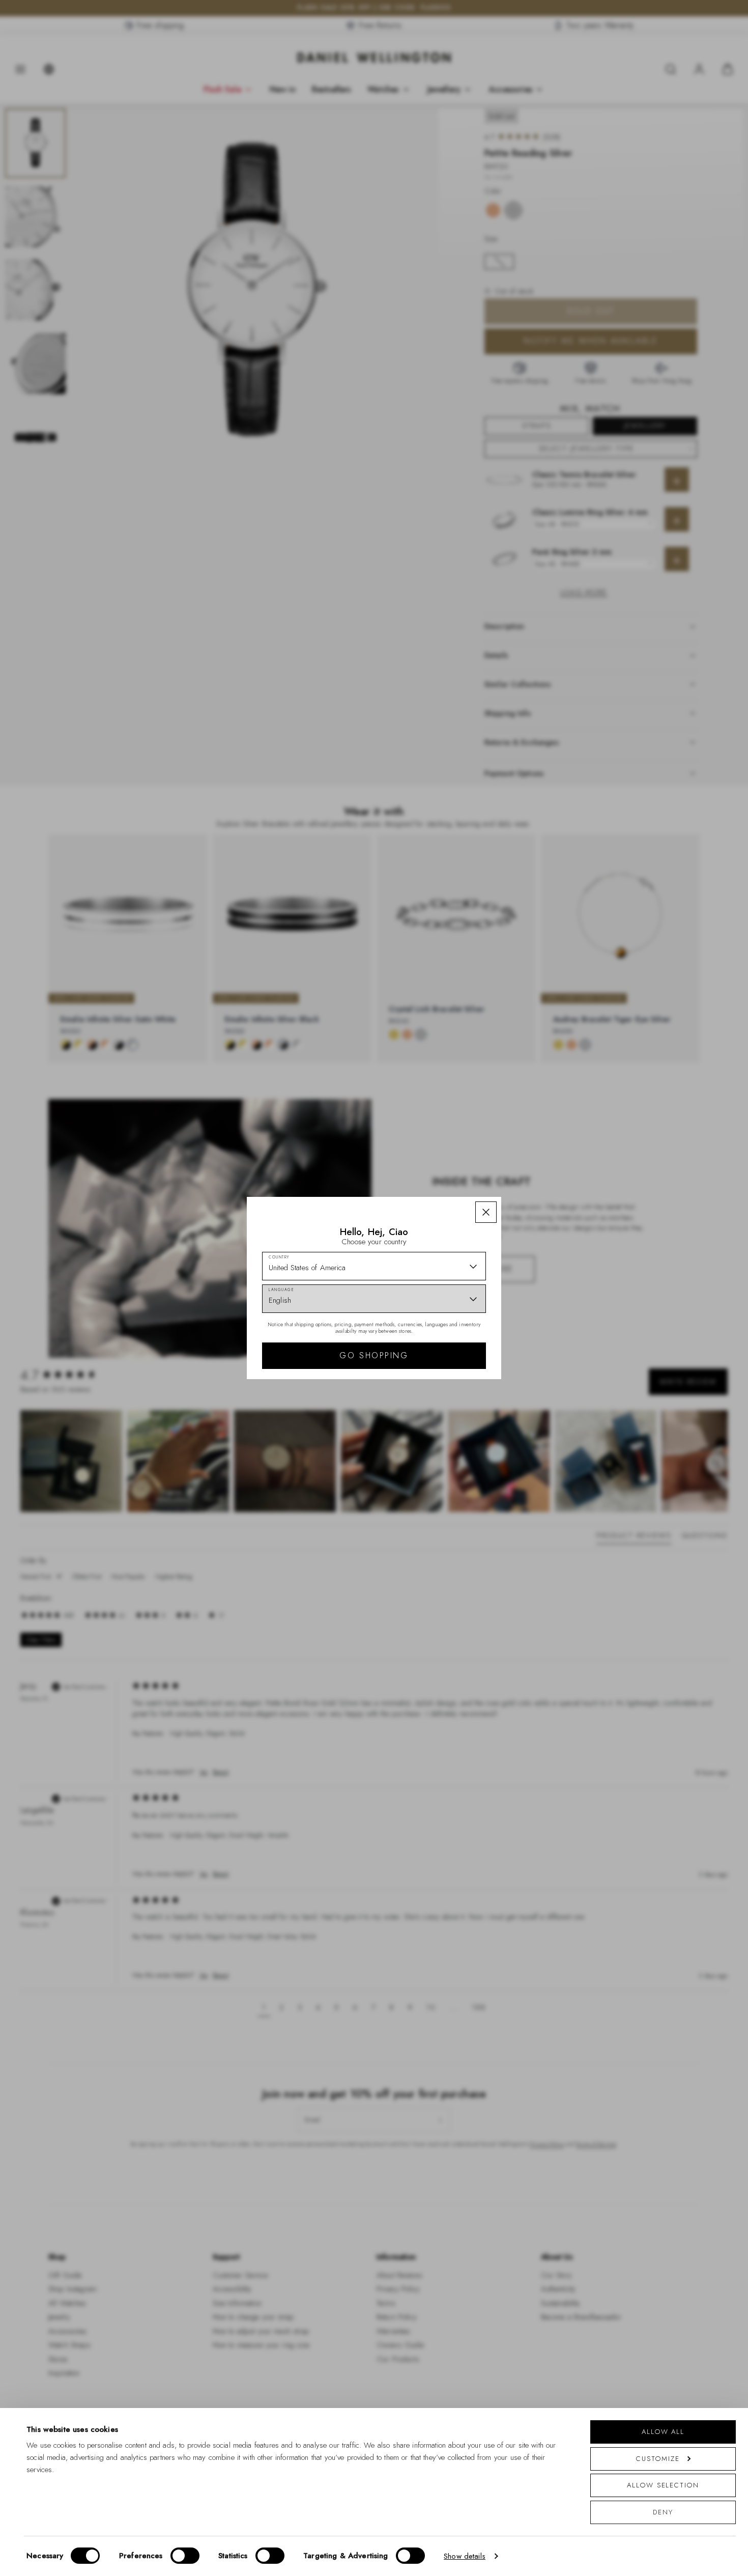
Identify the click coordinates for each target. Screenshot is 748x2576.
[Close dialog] (551, 1146)
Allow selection (663, 2485)
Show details (465, 2556)
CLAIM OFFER (447, 1344)
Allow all (663, 2432)
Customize (658, 2459)
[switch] (185, 2556)
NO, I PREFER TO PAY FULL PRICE (447, 1377)
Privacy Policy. (420, 1420)
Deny (663, 2512)
